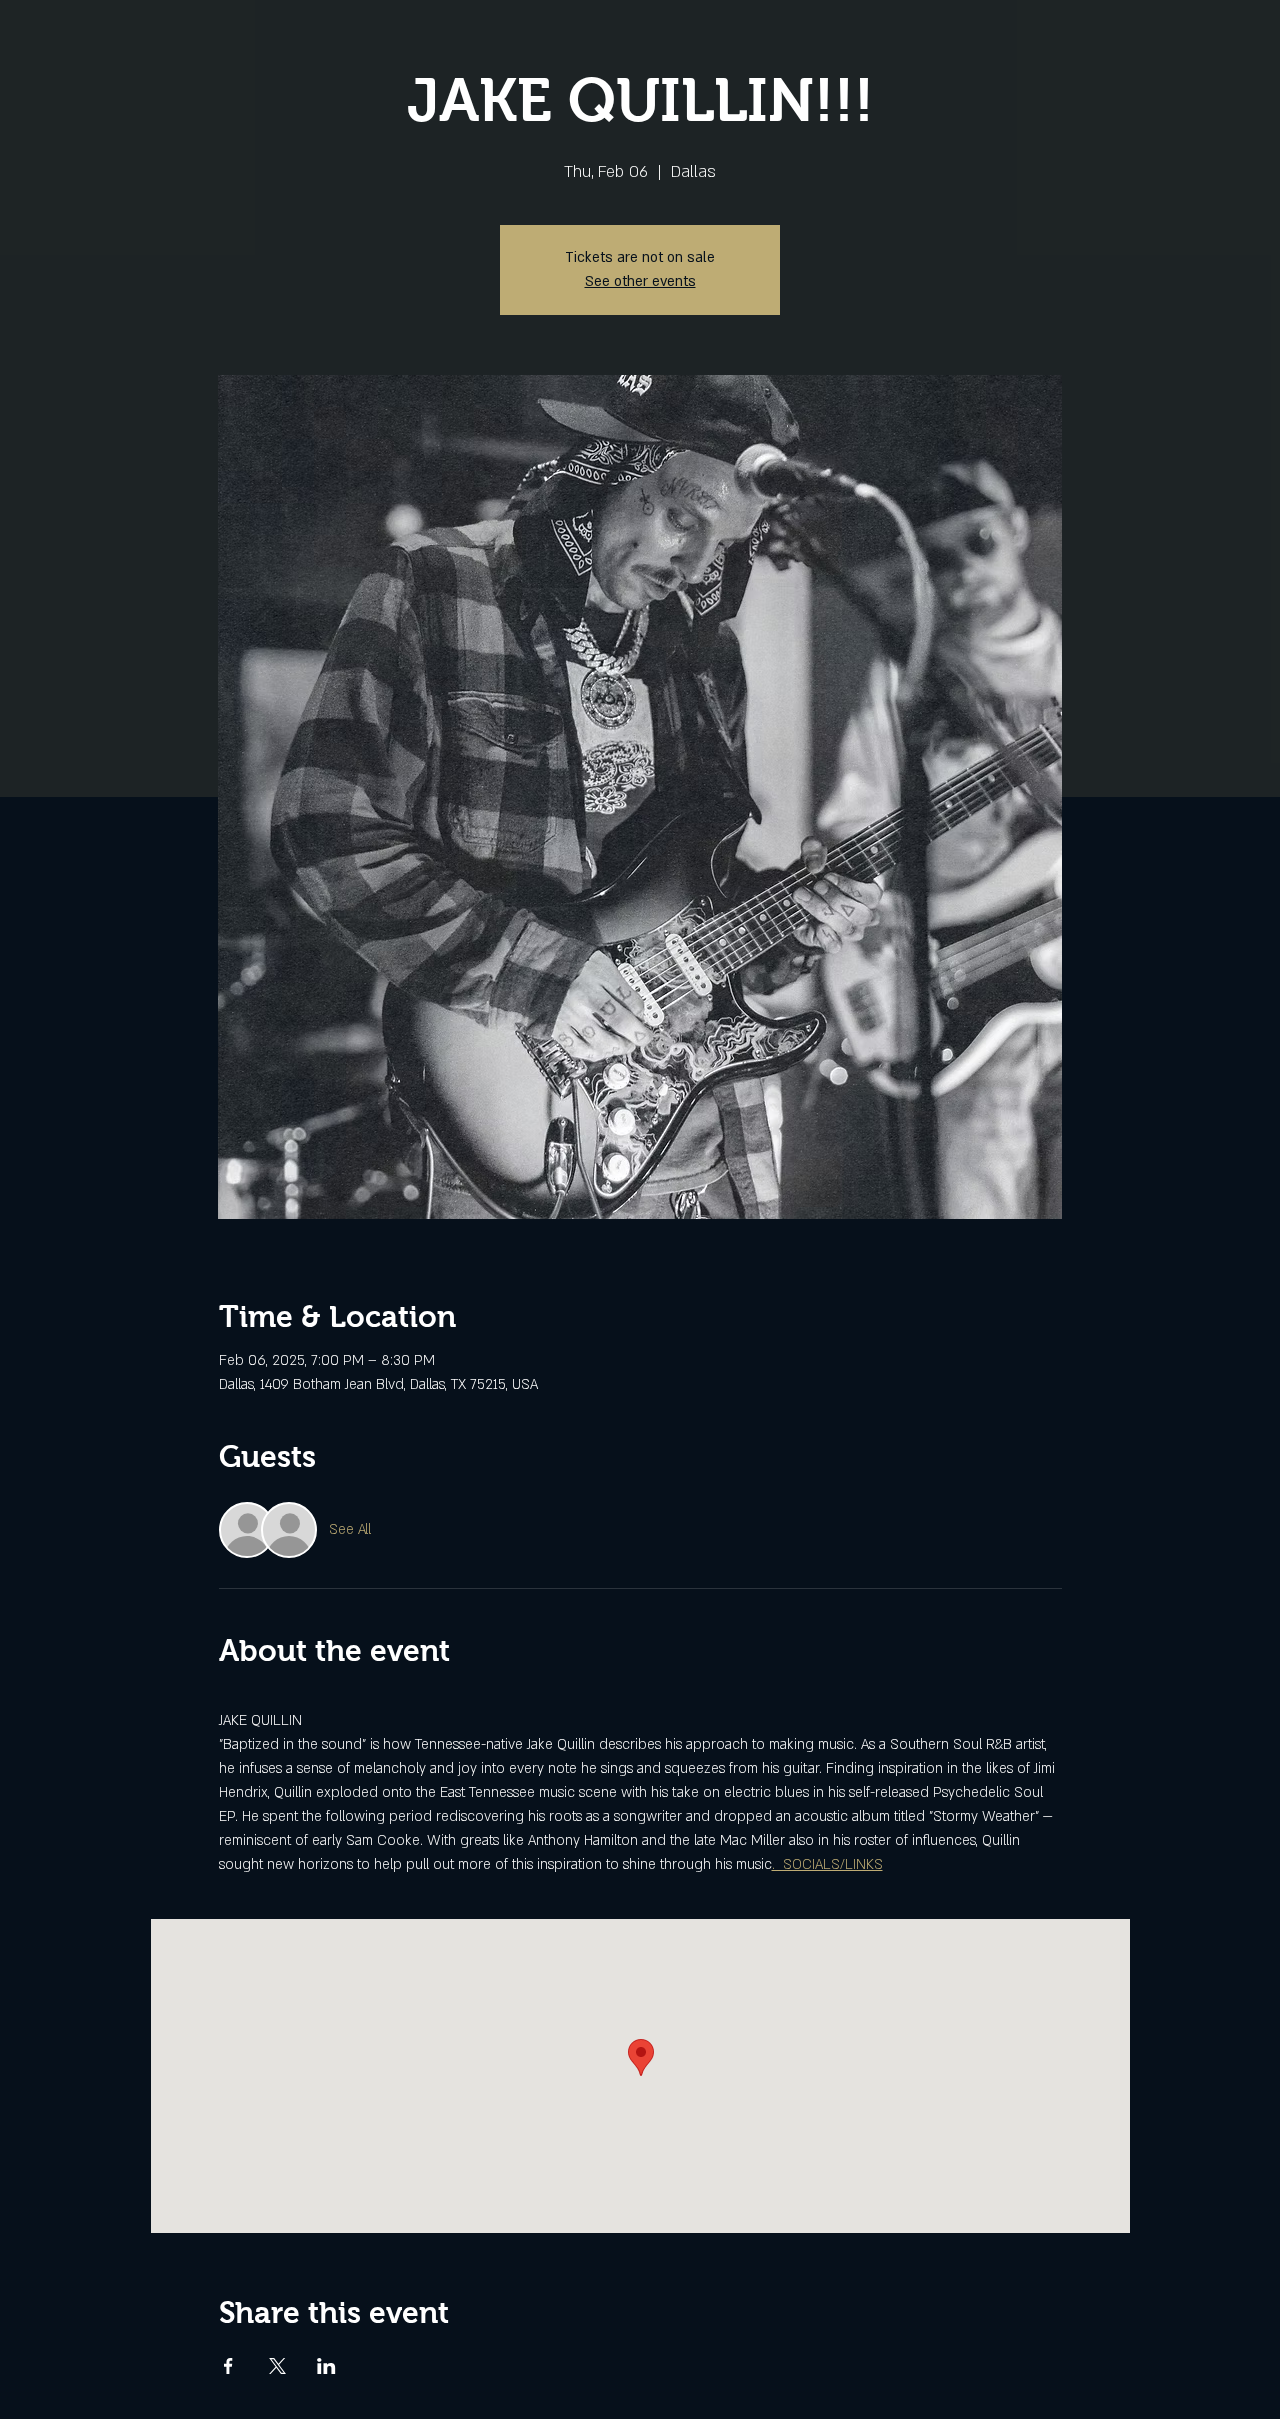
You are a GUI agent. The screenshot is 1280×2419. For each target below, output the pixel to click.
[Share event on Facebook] (228, 2366)
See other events (640, 281)
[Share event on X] (277, 2366)
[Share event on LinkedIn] (326, 2366)
